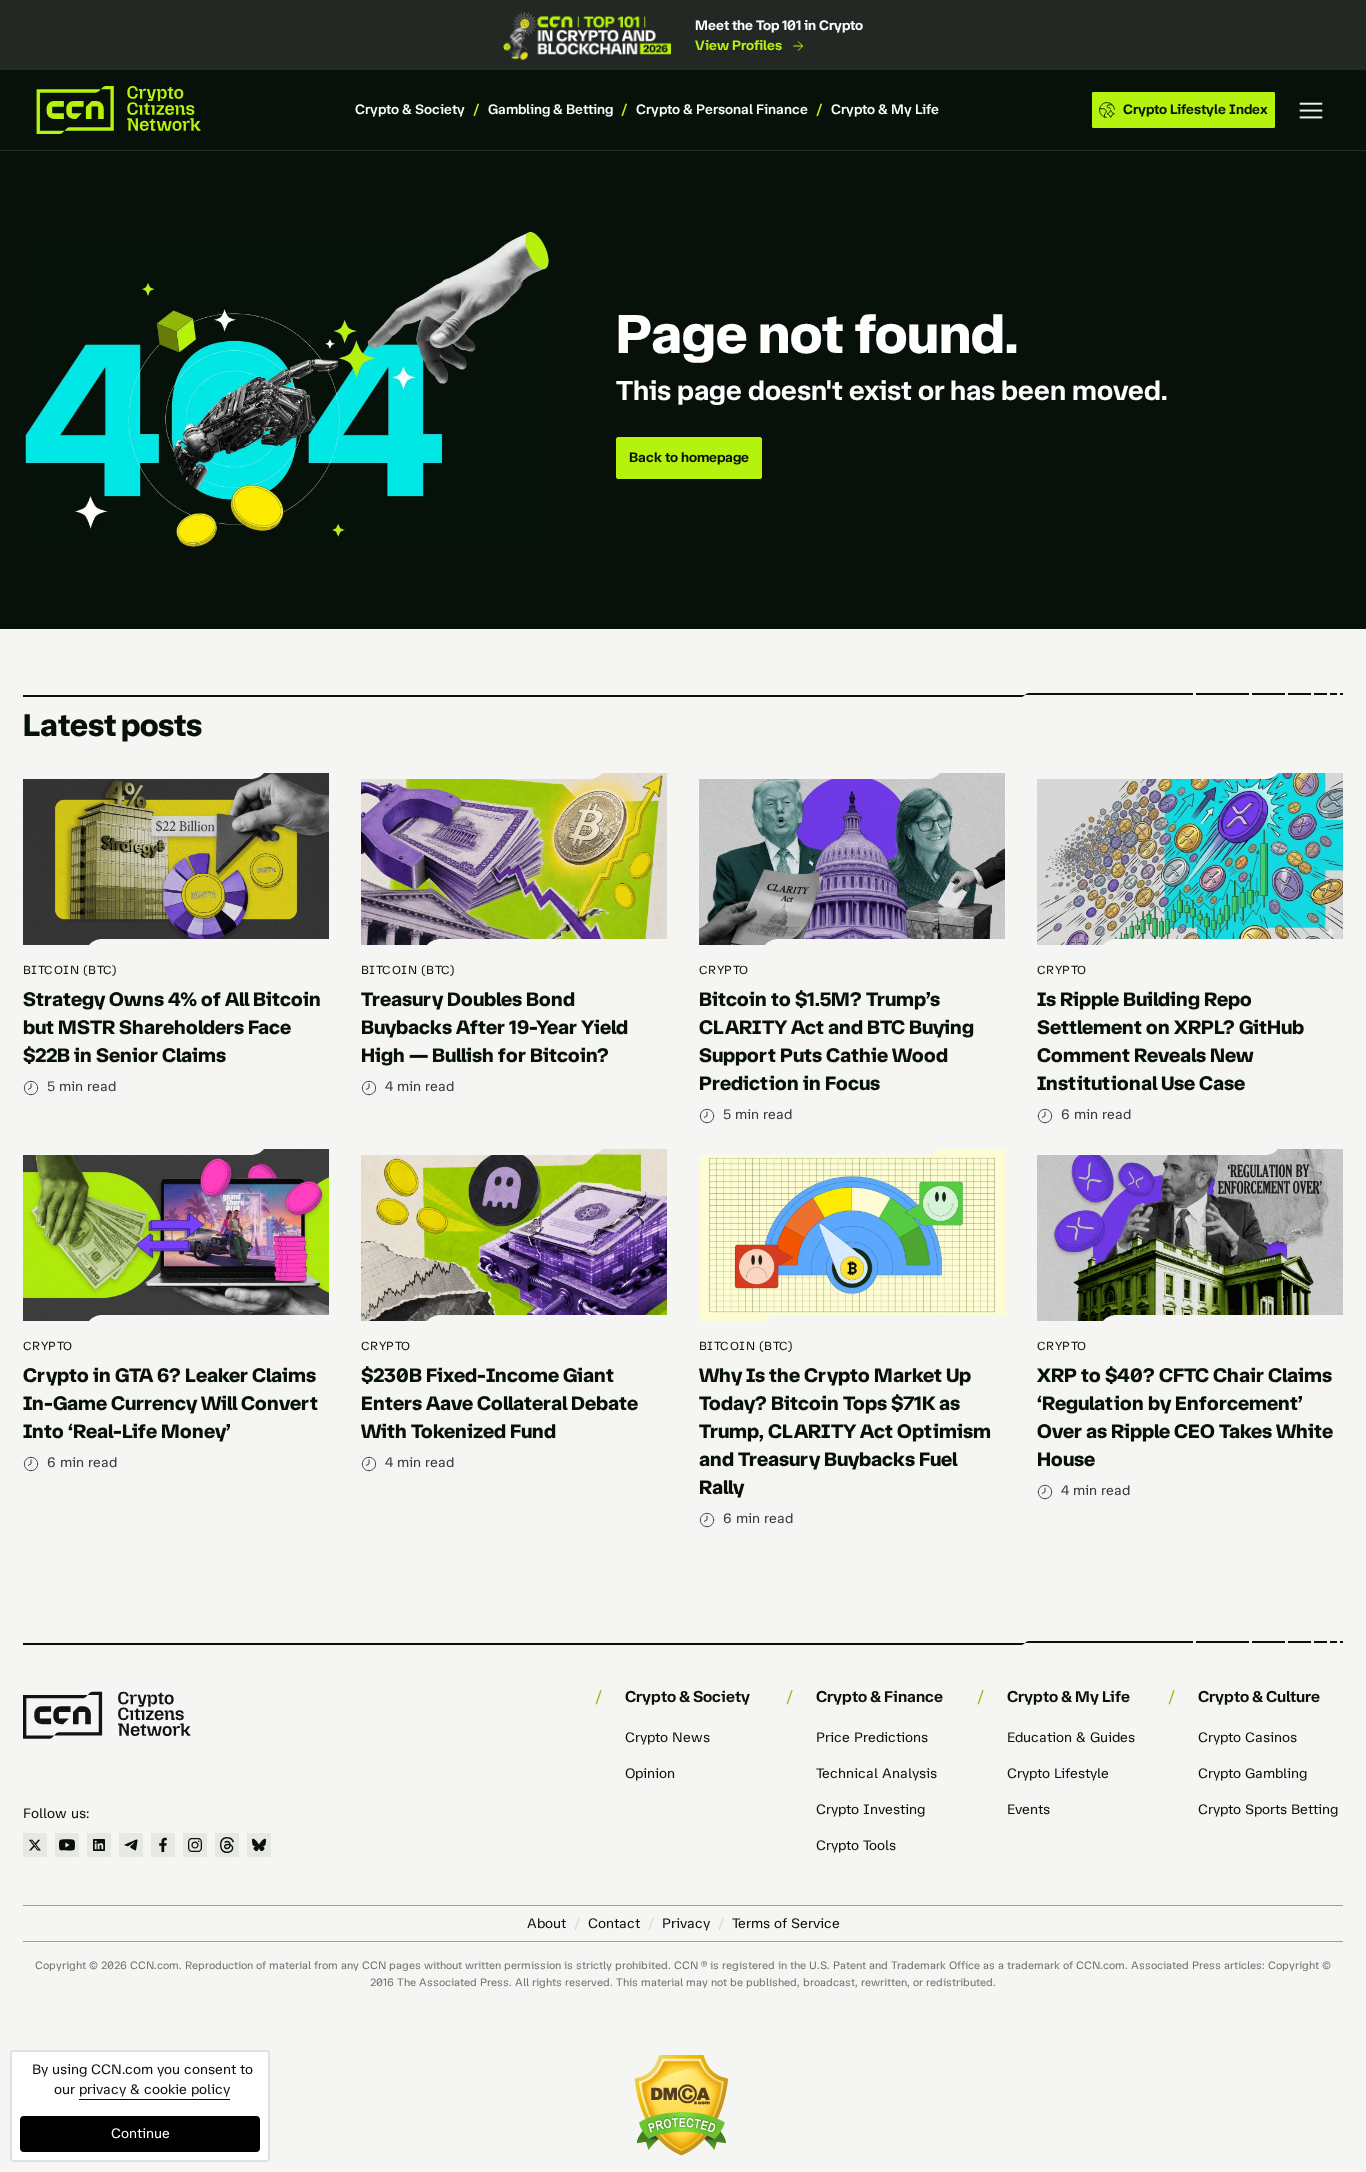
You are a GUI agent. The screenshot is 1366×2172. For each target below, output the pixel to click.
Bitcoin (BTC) (70, 970)
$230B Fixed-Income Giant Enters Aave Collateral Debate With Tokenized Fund (499, 1403)
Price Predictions (872, 1737)
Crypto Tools (856, 1845)
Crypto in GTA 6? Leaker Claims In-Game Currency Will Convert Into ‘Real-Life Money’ (170, 1403)
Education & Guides (1071, 1737)
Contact (614, 1923)
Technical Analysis (876, 1773)
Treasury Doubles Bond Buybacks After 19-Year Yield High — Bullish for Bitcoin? (494, 1027)
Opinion (650, 1773)
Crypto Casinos (1247, 1737)
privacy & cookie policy (154, 2089)
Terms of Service (786, 1923)
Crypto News (667, 1737)
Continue (140, 2133)
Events (1028, 1809)
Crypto (724, 970)
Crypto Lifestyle (1058, 1773)
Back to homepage (689, 457)
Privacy (686, 1923)
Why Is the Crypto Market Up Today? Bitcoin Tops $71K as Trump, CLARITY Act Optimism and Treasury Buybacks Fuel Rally (845, 1431)
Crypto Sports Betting (1268, 1809)
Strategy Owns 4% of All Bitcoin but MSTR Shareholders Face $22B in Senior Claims (172, 1027)
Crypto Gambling (1252, 1773)
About (546, 1923)
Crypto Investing (870, 1809)
